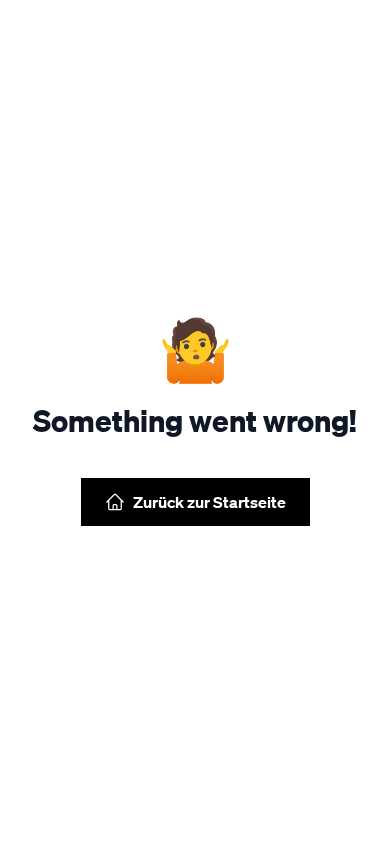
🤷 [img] (195, 348)
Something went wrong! (195, 420)
